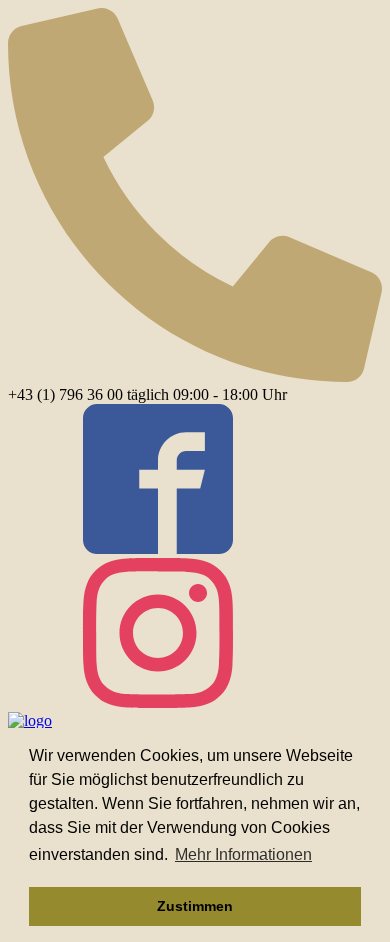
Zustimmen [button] (195, 906)
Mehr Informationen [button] (243, 854)
